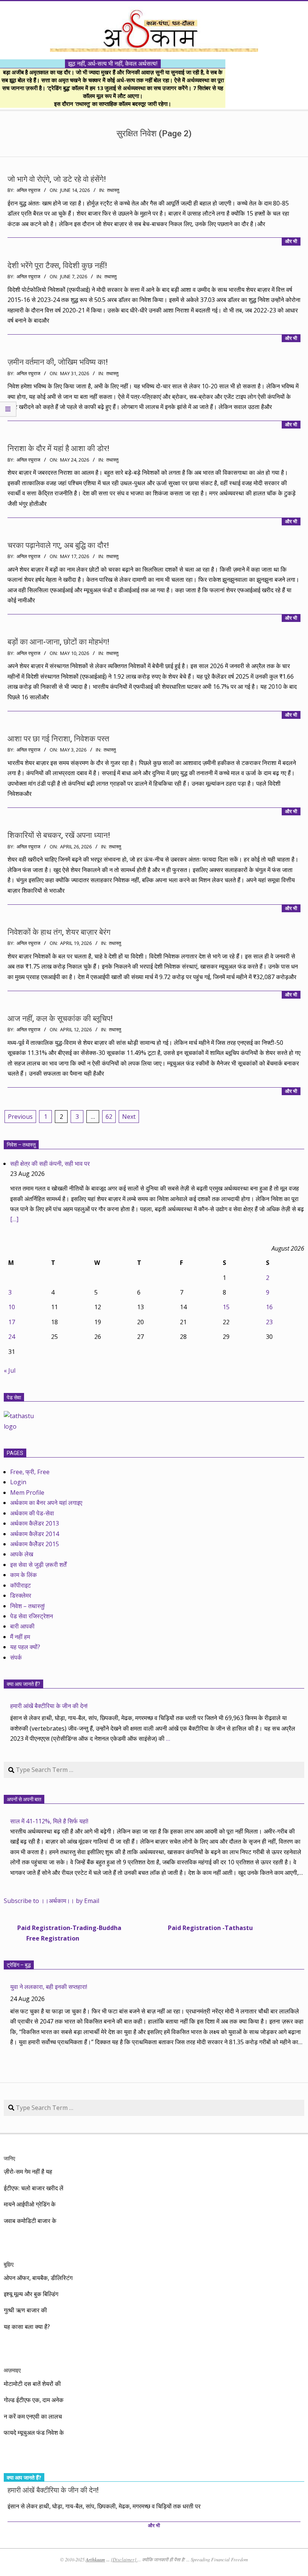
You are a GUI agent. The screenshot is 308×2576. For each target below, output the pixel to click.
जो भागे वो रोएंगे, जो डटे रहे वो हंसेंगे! (57, 179)
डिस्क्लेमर (21, 1595)
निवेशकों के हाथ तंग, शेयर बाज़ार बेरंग (59, 932)
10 (12, 1307)
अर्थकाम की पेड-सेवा (32, 1513)
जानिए (9, 2158)
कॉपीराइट (20, 1585)
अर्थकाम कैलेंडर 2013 (35, 1523)
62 (109, 1117)
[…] (14, 1219)
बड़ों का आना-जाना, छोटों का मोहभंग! (58, 642)
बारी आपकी (22, 1626)
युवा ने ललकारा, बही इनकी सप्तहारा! (49, 1987)
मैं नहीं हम (20, 1637)
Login (18, 1482)
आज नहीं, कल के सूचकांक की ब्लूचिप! (60, 1019)
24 (12, 1337)
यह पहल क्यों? (25, 1647)
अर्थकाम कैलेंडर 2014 (35, 1534)
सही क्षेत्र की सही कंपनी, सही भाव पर (50, 1164)
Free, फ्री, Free (30, 1472)
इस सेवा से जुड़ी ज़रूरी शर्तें (38, 1565)
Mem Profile (27, 1492)
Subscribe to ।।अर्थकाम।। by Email (51, 1901)
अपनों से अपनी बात (24, 1799)
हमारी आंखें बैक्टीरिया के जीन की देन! (49, 1706)
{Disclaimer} (124, 2559)
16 (269, 1307)
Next (129, 1117)
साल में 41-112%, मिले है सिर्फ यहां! (49, 1821)
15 (226, 1307)
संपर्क (16, 1657)
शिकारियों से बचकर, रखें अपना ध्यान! (59, 835)
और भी (291, 241)
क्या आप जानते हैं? (23, 1684)
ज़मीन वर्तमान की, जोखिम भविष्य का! (58, 362)
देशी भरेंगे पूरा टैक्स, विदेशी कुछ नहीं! (57, 266)
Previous (20, 1117)
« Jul (10, 1370)
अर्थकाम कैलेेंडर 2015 (35, 1544)
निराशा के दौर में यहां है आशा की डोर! (58, 448)
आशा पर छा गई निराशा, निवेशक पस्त (58, 739)
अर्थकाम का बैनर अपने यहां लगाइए (46, 1503)
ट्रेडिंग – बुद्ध (19, 1965)
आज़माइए (12, 2370)
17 (12, 1322)
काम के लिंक (23, 1575)
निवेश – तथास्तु (21, 1145)
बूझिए (9, 2264)
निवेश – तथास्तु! (27, 1606)
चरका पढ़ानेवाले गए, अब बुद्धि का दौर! (58, 545)
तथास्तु (113, 190)
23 (269, 1322)
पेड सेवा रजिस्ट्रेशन (32, 1616)
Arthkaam (95, 2559)
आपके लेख (22, 1554)
